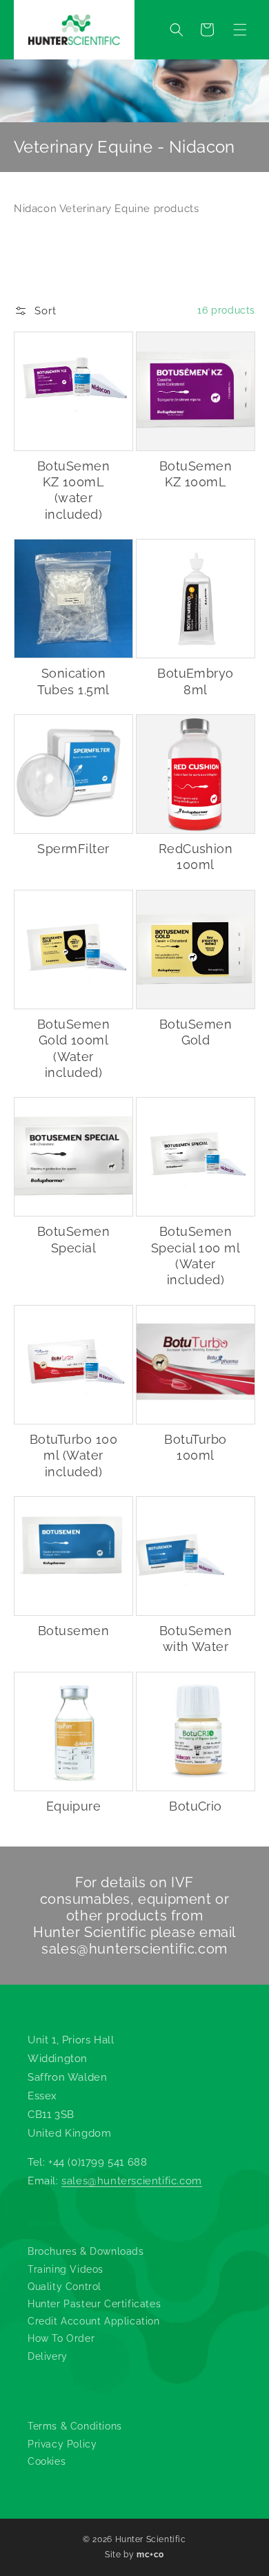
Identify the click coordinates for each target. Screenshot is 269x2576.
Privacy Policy (62, 2444)
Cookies (47, 2461)
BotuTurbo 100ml (195, 1447)
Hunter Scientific (151, 2539)
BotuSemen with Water (196, 1639)
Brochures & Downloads (86, 2251)
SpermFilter (73, 849)
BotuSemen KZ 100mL (196, 474)
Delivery (48, 2356)
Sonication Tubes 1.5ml (73, 681)
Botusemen (73, 1631)
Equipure (74, 1806)
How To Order (61, 2338)
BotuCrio (196, 1806)
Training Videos (66, 2269)
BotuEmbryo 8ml (196, 681)
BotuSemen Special (73, 1239)
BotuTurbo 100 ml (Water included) (73, 1456)
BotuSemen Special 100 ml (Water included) (196, 1256)
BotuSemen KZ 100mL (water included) (73, 490)
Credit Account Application (94, 2321)
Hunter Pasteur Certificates (94, 2304)
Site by (134, 2555)
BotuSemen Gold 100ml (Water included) (73, 1048)
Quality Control (64, 2287)
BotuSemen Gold (196, 1032)
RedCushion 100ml (196, 857)
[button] (240, 30)
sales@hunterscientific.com (134, 1949)
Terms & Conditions (75, 2426)
